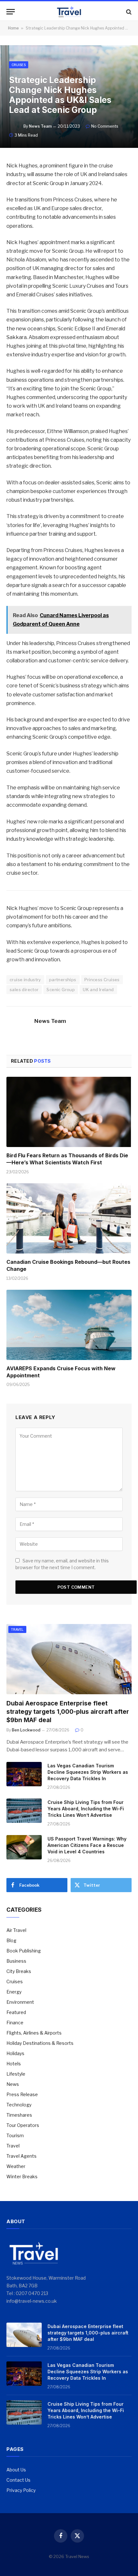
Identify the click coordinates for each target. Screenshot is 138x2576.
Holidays (15, 2053)
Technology (19, 2105)
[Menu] (11, 12)
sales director (24, 990)
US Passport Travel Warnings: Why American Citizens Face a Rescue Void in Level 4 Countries (87, 1845)
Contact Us (18, 2480)
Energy (14, 1992)
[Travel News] (69, 12)
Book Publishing (24, 1951)
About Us (16, 2470)
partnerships (63, 980)
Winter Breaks (22, 2176)
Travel (17, 1629)
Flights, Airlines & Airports (34, 2033)
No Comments (105, 126)
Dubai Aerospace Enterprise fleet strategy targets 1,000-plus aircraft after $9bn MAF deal (68, 1712)
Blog (11, 1940)
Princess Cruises (102, 980)
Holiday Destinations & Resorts (40, 2043)
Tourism (15, 2135)
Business (16, 1961)
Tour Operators (23, 2125)
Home (13, 28)
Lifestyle (16, 2074)
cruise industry (25, 980)
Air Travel (16, 1930)
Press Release (22, 2094)
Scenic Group (61, 990)
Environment (20, 2002)
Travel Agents (22, 2156)
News (13, 2084)
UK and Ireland (98, 990)
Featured (16, 2012)
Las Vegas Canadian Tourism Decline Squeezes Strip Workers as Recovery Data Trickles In (88, 1772)
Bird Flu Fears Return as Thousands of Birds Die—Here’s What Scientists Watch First (67, 1159)
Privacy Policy (21, 2490)
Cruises (19, 65)
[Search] (128, 12)
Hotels (14, 2064)
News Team (40, 126)
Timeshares (19, 2115)
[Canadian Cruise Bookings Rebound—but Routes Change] (69, 1218)
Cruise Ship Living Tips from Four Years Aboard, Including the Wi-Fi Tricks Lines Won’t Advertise (86, 1809)
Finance (15, 2023)
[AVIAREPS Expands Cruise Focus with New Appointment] (69, 1325)
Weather (16, 2166)
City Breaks (19, 1971)
